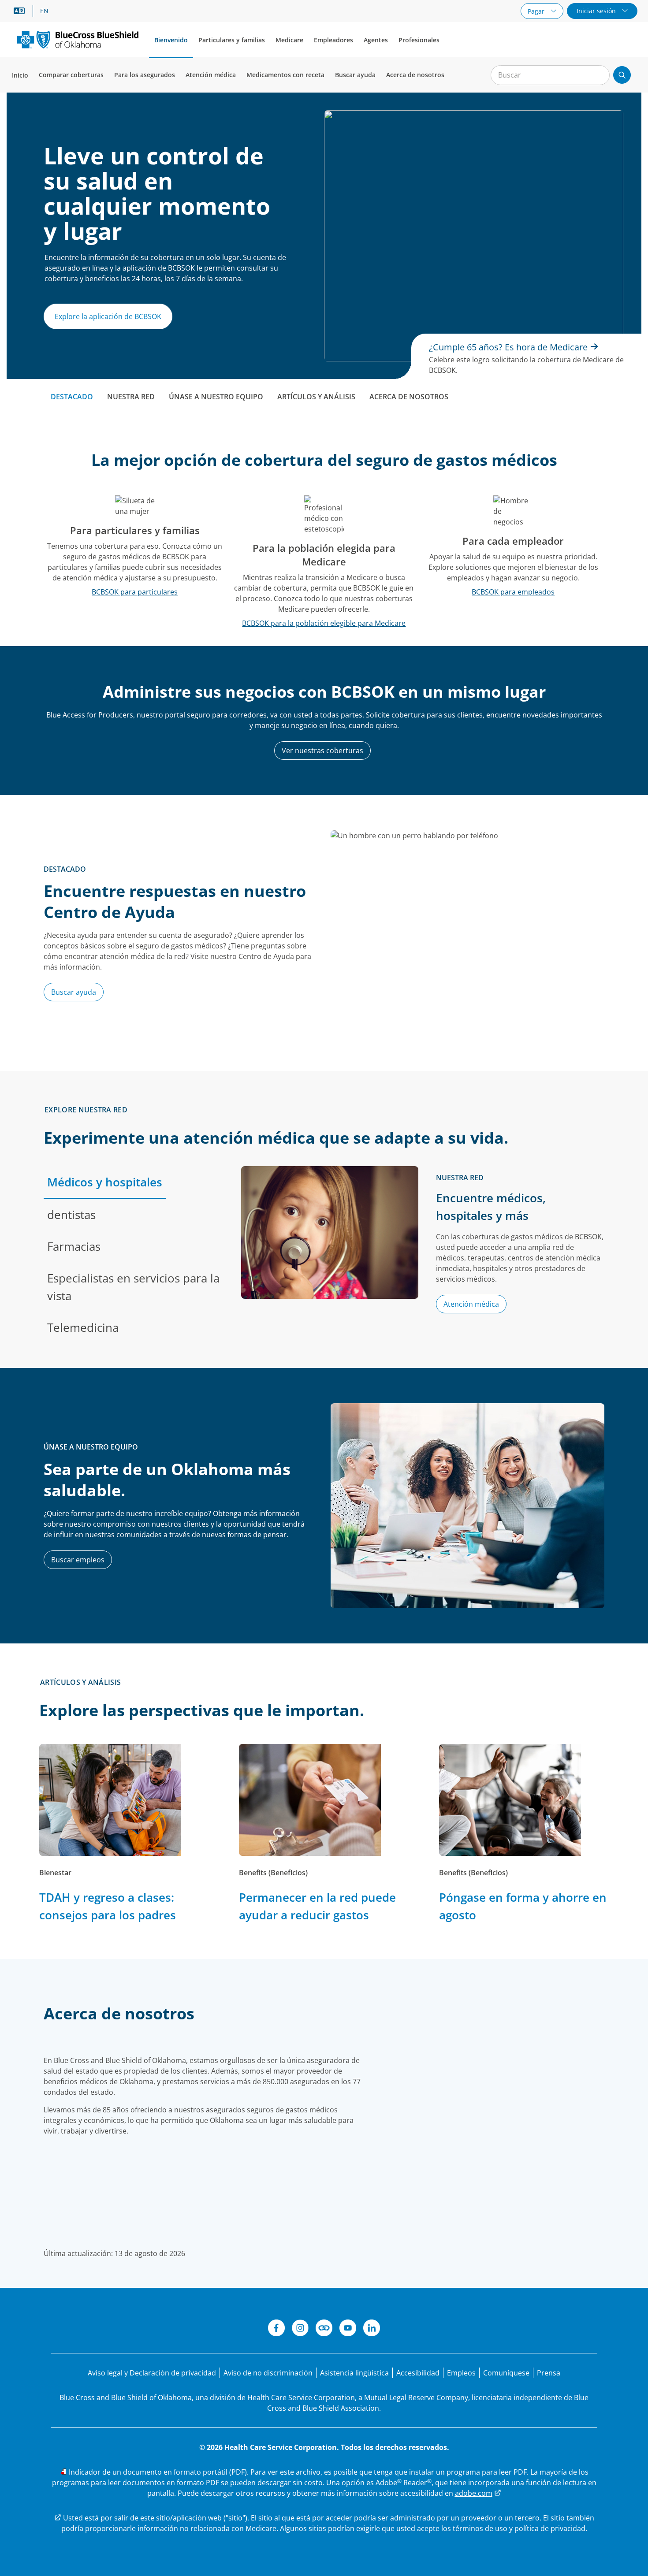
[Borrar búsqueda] (598, 75)
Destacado (72, 397)
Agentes (376, 40)
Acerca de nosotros (415, 75)
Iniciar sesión (597, 11)
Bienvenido (171, 40)
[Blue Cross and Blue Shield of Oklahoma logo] (78, 39)
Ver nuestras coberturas (322, 751)
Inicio (20, 75)
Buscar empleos (78, 1560)
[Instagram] (300, 2329)
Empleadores (333, 40)
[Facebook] (276, 2329)
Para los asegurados (145, 75)
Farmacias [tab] (74, 1246)
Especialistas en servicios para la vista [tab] (133, 1287)
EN (44, 11)
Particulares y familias (232, 40)
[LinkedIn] (372, 2329)
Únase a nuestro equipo (216, 397)
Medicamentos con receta (285, 75)
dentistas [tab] (71, 1215)
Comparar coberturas (71, 75)
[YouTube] (348, 2329)
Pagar (537, 11)
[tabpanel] (423, 1255)
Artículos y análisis (316, 397)
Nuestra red (131, 397)
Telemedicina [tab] (83, 1327)
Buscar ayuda (355, 75)
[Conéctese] (324, 2329)
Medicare (289, 40)
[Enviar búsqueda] (622, 75)
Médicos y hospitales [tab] (105, 1182)
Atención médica (211, 75)
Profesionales (419, 40)
